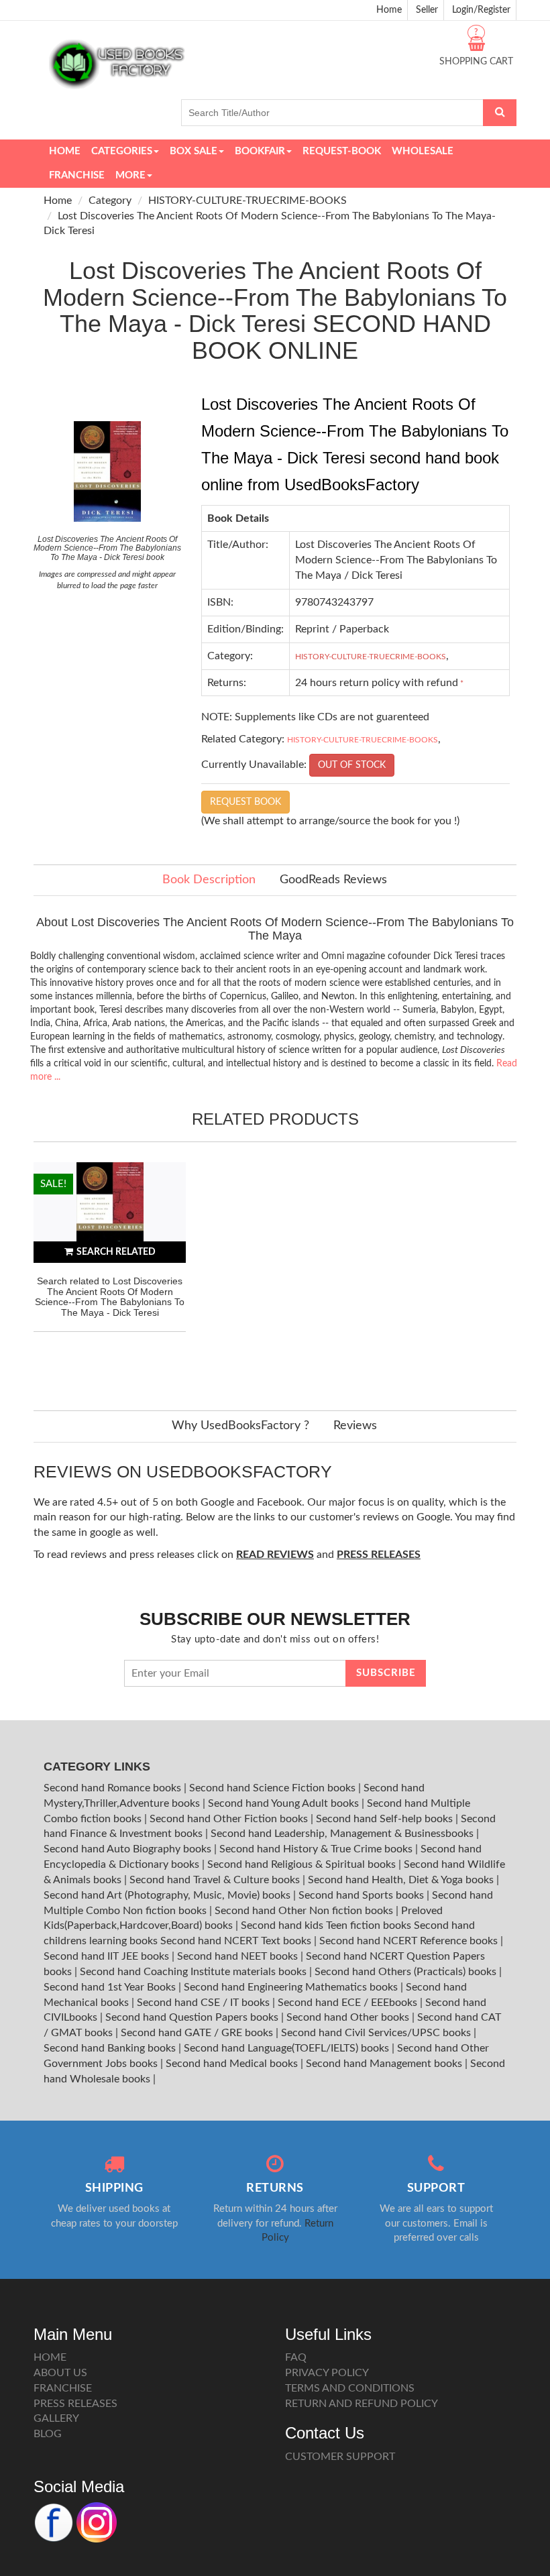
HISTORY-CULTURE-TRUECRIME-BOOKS (248, 201)
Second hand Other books (349, 2017)
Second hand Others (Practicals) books (407, 1972)
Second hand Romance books (114, 1788)
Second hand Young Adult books (285, 1803)
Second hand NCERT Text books (237, 1941)
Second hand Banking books (111, 2048)
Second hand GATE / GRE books (198, 2033)
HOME (50, 2357)
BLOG (48, 2434)
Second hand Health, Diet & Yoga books (402, 1880)
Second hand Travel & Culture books (216, 1880)
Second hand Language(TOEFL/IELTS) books (288, 2048)
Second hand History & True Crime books (317, 1849)
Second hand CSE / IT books (205, 2003)
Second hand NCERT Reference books (410, 1941)
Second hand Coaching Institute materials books (195, 1972)
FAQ (296, 2357)
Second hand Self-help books (386, 1819)
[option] (110, 1273)
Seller (427, 10)
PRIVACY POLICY (327, 2373)
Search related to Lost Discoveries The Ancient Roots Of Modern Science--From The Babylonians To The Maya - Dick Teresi (110, 1296)
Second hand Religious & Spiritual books (303, 1864)
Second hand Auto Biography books (129, 1849)
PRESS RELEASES (75, 2404)
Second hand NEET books (239, 1956)
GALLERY (56, 2418)
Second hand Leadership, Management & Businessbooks (343, 1834)
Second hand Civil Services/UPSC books (377, 2033)
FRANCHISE (63, 2388)
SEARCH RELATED (116, 1252)
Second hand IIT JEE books (108, 1956)
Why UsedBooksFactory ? (240, 1426)
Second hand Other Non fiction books (305, 1911)
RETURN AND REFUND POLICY (362, 2404)
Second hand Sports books (363, 1895)
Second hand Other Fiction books (230, 1819)
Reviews (355, 1426)
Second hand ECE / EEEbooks (349, 2003)
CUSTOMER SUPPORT (340, 2457)
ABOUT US (60, 2373)
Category (110, 201)
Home (389, 10)
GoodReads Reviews (333, 880)
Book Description (209, 880)
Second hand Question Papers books (193, 2017)
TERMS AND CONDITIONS (350, 2388)
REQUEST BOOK (245, 802)
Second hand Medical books (233, 2064)
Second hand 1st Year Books (111, 1987)
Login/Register (481, 10)
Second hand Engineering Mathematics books (292, 1987)
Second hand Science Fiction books (274, 1788)
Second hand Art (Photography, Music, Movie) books (168, 1895)
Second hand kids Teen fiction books (326, 1925)
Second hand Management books (385, 2064)
